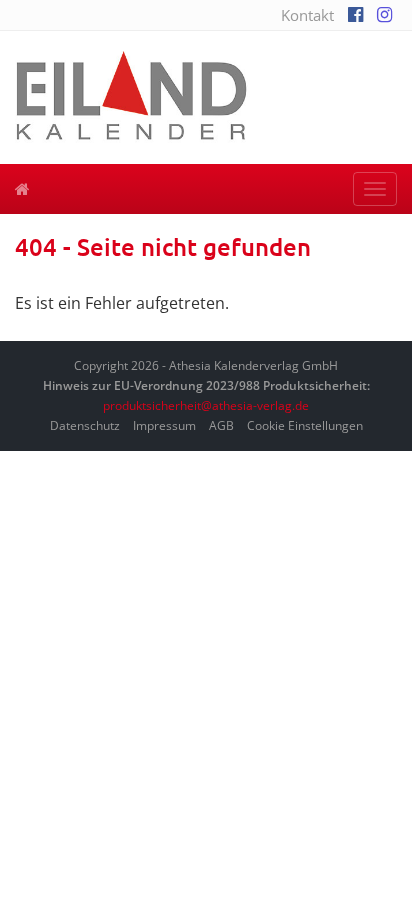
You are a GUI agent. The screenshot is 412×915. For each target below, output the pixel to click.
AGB (221, 425)
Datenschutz (85, 425)
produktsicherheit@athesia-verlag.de (206, 405)
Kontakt (307, 15)
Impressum (164, 425)
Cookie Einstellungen (305, 425)
